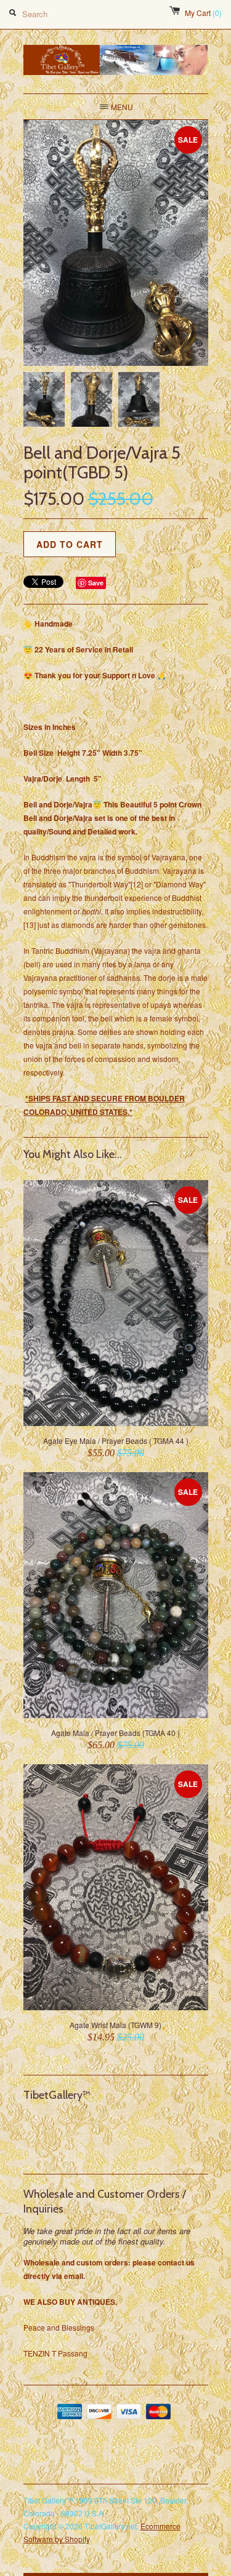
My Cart (203, 13)
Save (96, 583)
